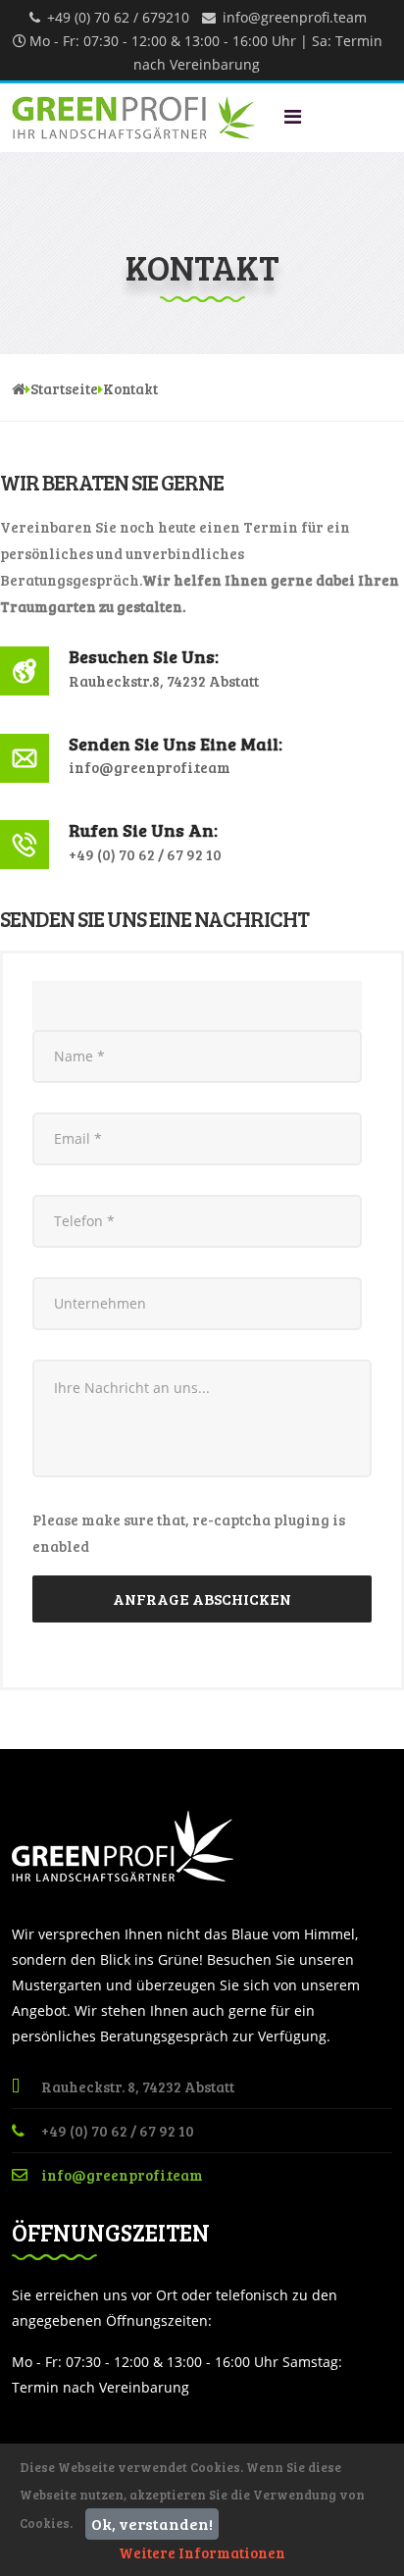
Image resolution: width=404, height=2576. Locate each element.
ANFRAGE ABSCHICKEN (202, 1598)
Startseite (64, 388)
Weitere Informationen (202, 2552)
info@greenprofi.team (295, 17)
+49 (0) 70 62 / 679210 (118, 17)
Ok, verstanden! (152, 2524)
